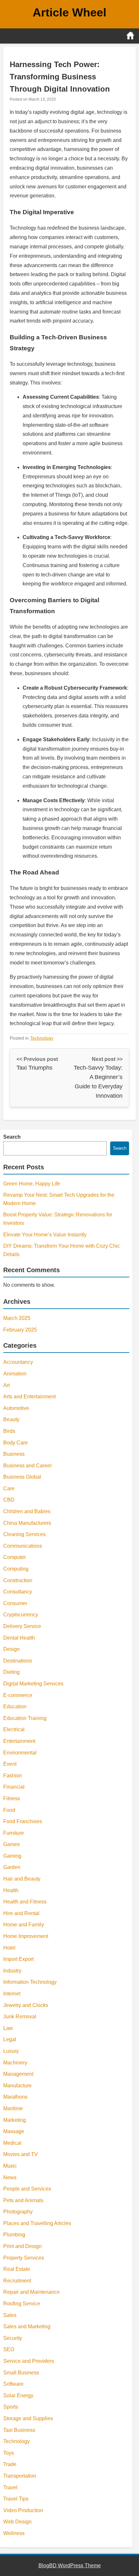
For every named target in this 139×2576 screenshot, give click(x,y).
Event (10, 1764)
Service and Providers (29, 2361)
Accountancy (18, 1362)
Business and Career (27, 1466)
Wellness (14, 2533)
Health (11, 1890)
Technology (42, 1038)
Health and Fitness (25, 1902)
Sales (10, 2315)
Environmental (20, 1753)
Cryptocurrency (21, 1615)
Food (9, 1810)
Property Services (24, 2258)
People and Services (27, 2189)
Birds (9, 1431)
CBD (9, 1500)
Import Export (18, 1959)
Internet (12, 1994)
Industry (12, 1971)
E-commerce (18, 1695)
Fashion (13, 1776)
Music (10, 2166)
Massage (14, 2131)
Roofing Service (22, 2304)
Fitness (12, 1798)
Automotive (16, 1408)
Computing (16, 1569)
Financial (14, 1787)
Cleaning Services (24, 1534)
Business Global (22, 1477)
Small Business (21, 2373)
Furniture (14, 1833)
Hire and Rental (21, 1913)
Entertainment (19, 1741)
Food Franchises (23, 1821)
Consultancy (18, 1592)
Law (8, 2028)
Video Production (23, 2510)
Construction (18, 1580)
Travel (10, 2487)
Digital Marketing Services (33, 1684)
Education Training (25, 1718)
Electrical (14, 1729)
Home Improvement (26, 1936)
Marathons (15, 2097)
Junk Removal (20, 2017)
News (10, 2177)
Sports (11, 2407)
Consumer (15, 1603)
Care (9, 1488)
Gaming (12, 1856)
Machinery (15, 2063)
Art (6, 1385)
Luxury (11, 2051)
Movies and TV (21, 2154)
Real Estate (17, 2269)
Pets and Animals (23, 2200)
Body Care (16, 1443)
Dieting (11, 1672)
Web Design (17, 2522)
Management (18, 2074)
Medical (12, 2143)
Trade (10, 2464)
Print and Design (22, 2246)
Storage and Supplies (28, 2418)
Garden (12, 1867)
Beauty (11, 1419)
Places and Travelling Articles (37, 2223)
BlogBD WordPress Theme (70, 2566)
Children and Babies (27, 1511)
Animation (15, 1374)
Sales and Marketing (27, 2326)
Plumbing (14, 2235)
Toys (9, 2453)
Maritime (13, 2108)
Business (14, 1454)
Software (13, 2384)
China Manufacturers (27, 1523)
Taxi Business (19, 2430)
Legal (10, 2039)
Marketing (15, 2120)
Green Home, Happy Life (32, 1184)
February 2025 (20, 1330)
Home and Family (24, 1925)
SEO (9, 2349)
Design (11, 1649)
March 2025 (17, 1318)
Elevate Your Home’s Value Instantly (45, 1235)
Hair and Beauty (22, 1879)
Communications (23, 1546)
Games (11, 1844)
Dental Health (19, 1638)
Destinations (18, 1661)
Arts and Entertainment (29, 1397)
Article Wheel (69, 12)
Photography (18, 2212)
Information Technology (30, 1982)
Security (13, 2338)
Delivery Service (22, 1626)
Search (12, 1137)
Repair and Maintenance (32, 2292)
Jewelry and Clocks (26, 2005)
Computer (15, 1557)
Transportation (20, 2476)
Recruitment (17, 2281)
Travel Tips (16, 2499)
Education (15, 1707)
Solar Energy (18, 2396)
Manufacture (17, 2086)
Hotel (9, 1948)
